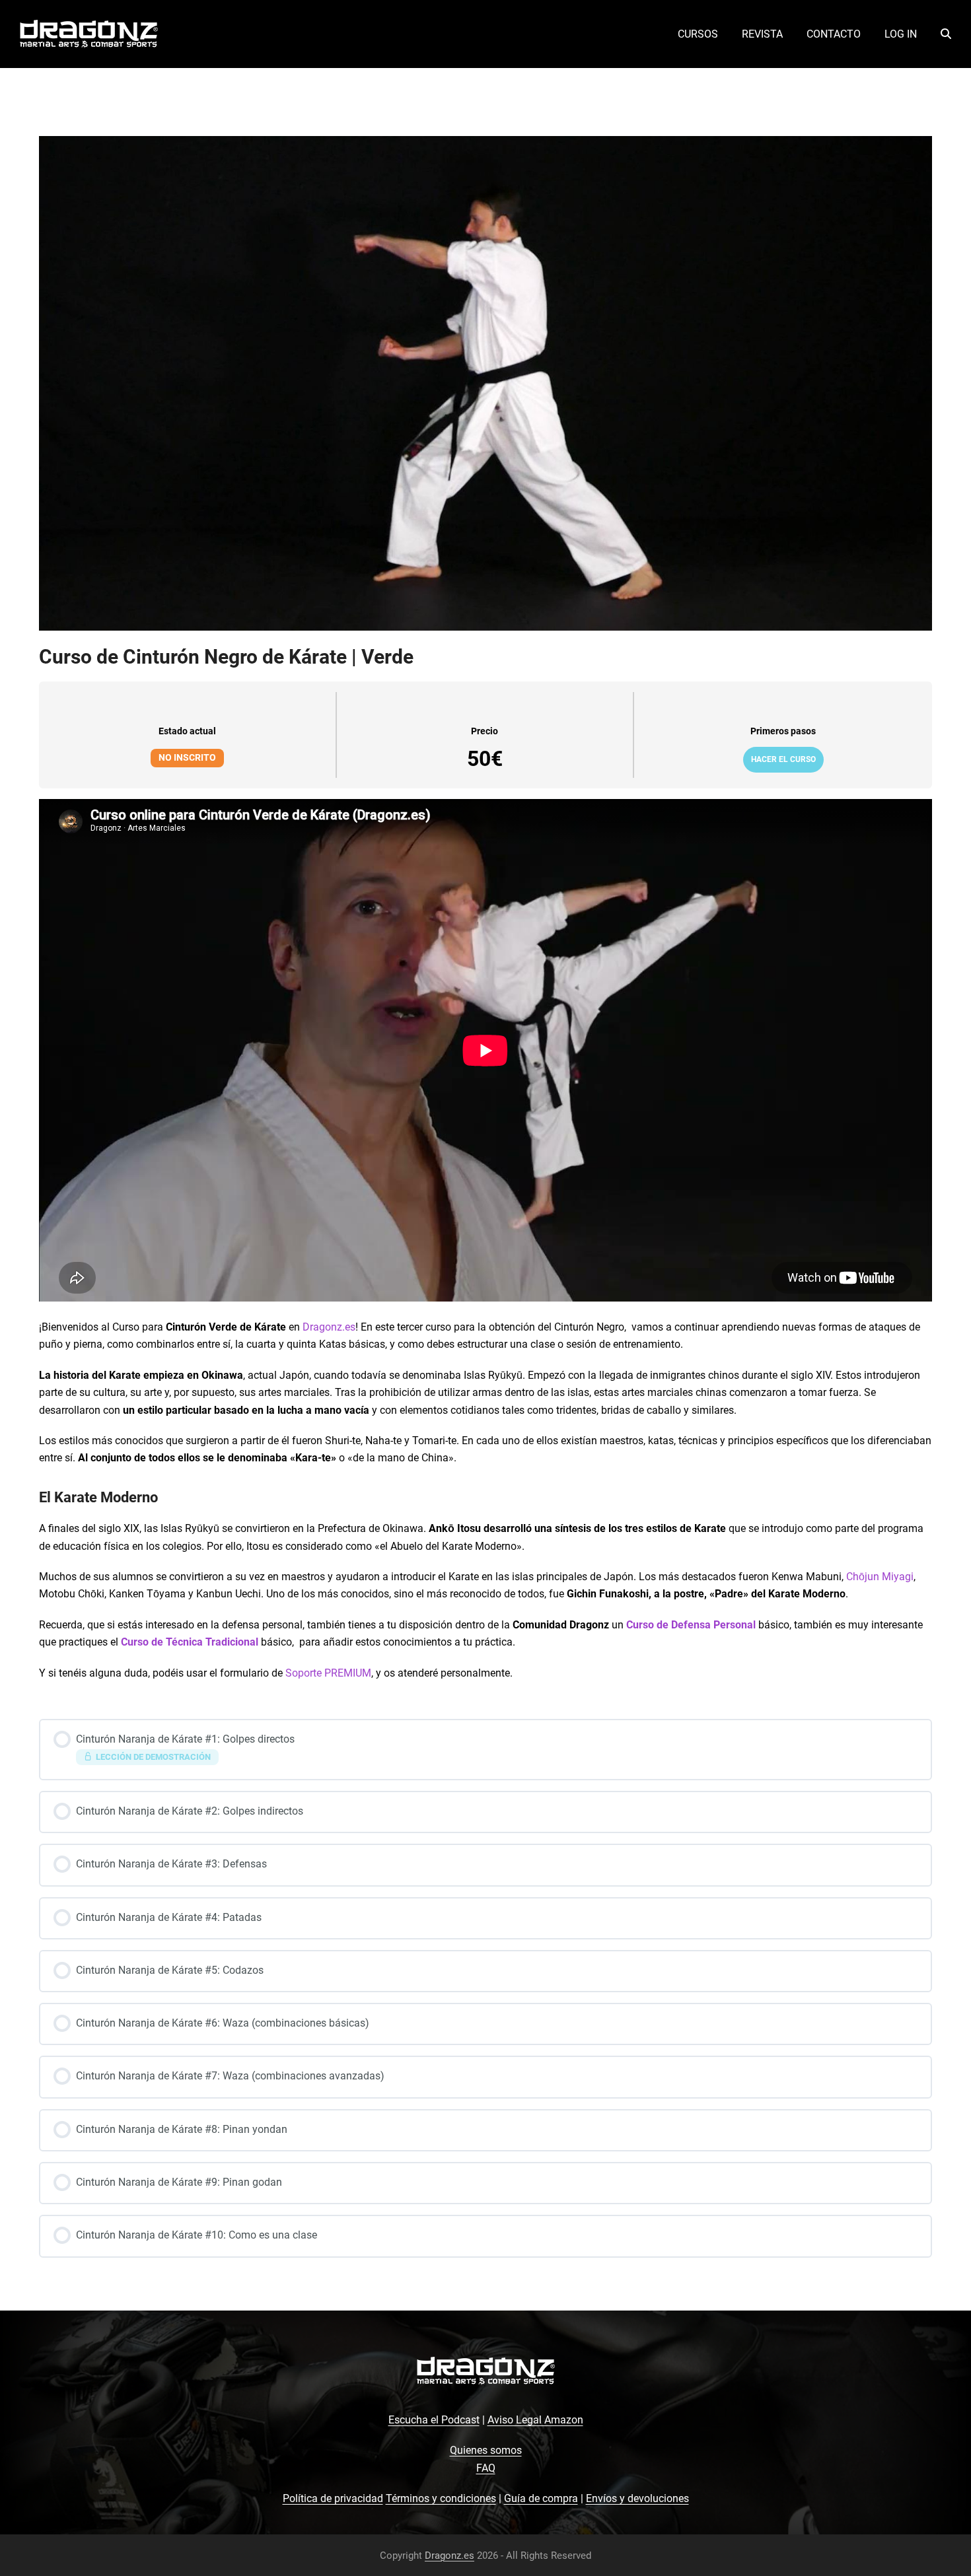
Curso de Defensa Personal (691, 1625)
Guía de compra (541, 2498)
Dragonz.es (329, 1327)
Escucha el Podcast (434, 2420)
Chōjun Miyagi (880, 1577)
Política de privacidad (333, 2498)
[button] (946, 34)
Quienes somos (486, 2450)
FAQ (486, 2468)
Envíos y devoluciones (637, 2498)
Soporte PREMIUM (328, 1673)
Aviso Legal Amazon (535, 2420)
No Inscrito (187, 757)
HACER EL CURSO (783, 759)
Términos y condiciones (441, 2498)
